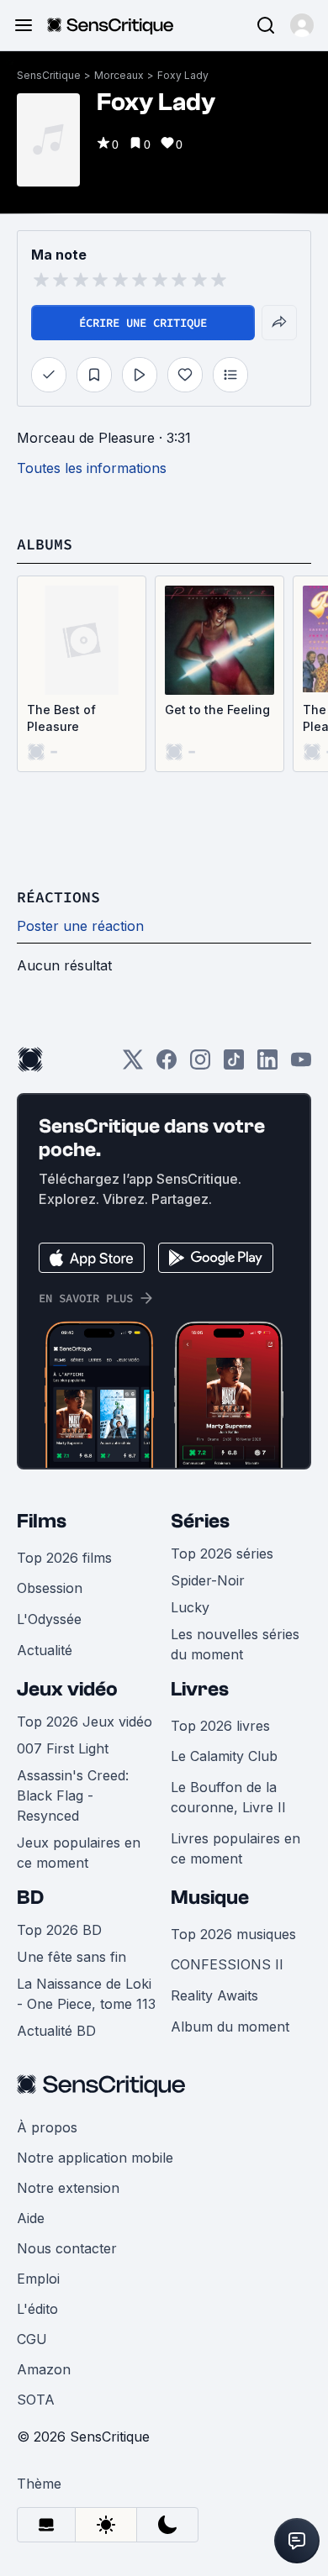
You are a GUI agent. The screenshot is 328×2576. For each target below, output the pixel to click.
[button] (302, 25)
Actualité (45, 1650)
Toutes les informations (92, 468)
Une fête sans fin (71, 1957)
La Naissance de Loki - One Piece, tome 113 (86, 1994)
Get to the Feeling (217, 710)
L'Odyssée (49, 1619)
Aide (31, 2218)
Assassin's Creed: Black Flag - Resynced (73, 1795)
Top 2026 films (64, 1558)
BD (30, 1898)
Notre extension (68, 2188)
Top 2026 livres (220, 1726)
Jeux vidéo (67, 1689)
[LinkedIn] (267, 1065)
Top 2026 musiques (233, 1934)
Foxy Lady (183, 75)
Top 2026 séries (222, 1553)
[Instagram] (200, 1065)
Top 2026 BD (59, 1930)
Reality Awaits (214, 1995)
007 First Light (63, 1748)
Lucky (190, 1607)
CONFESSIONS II (227, 1964)
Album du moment (230, 2027)
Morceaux (119, 75)
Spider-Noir (208, 1580)
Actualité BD (56, 2031)
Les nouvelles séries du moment (235, 1644)
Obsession (50, 1588)
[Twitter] (133, 1065)
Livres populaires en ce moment (235, 1848)
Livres (200, 1689)
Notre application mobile (95, 2158)
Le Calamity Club (224, 1756)
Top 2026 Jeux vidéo (85, 1722)
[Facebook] (167, 1065)
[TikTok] (234, 1065)
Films (42, 1521)
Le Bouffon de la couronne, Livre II (228, 1797)
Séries (200, 1521)
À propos (47, 2127)
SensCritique (49, 75)
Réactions (58, 897)
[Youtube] (301, 1065)
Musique (210, 1898)
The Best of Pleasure (61, 718)
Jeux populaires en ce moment (79, 1853)
